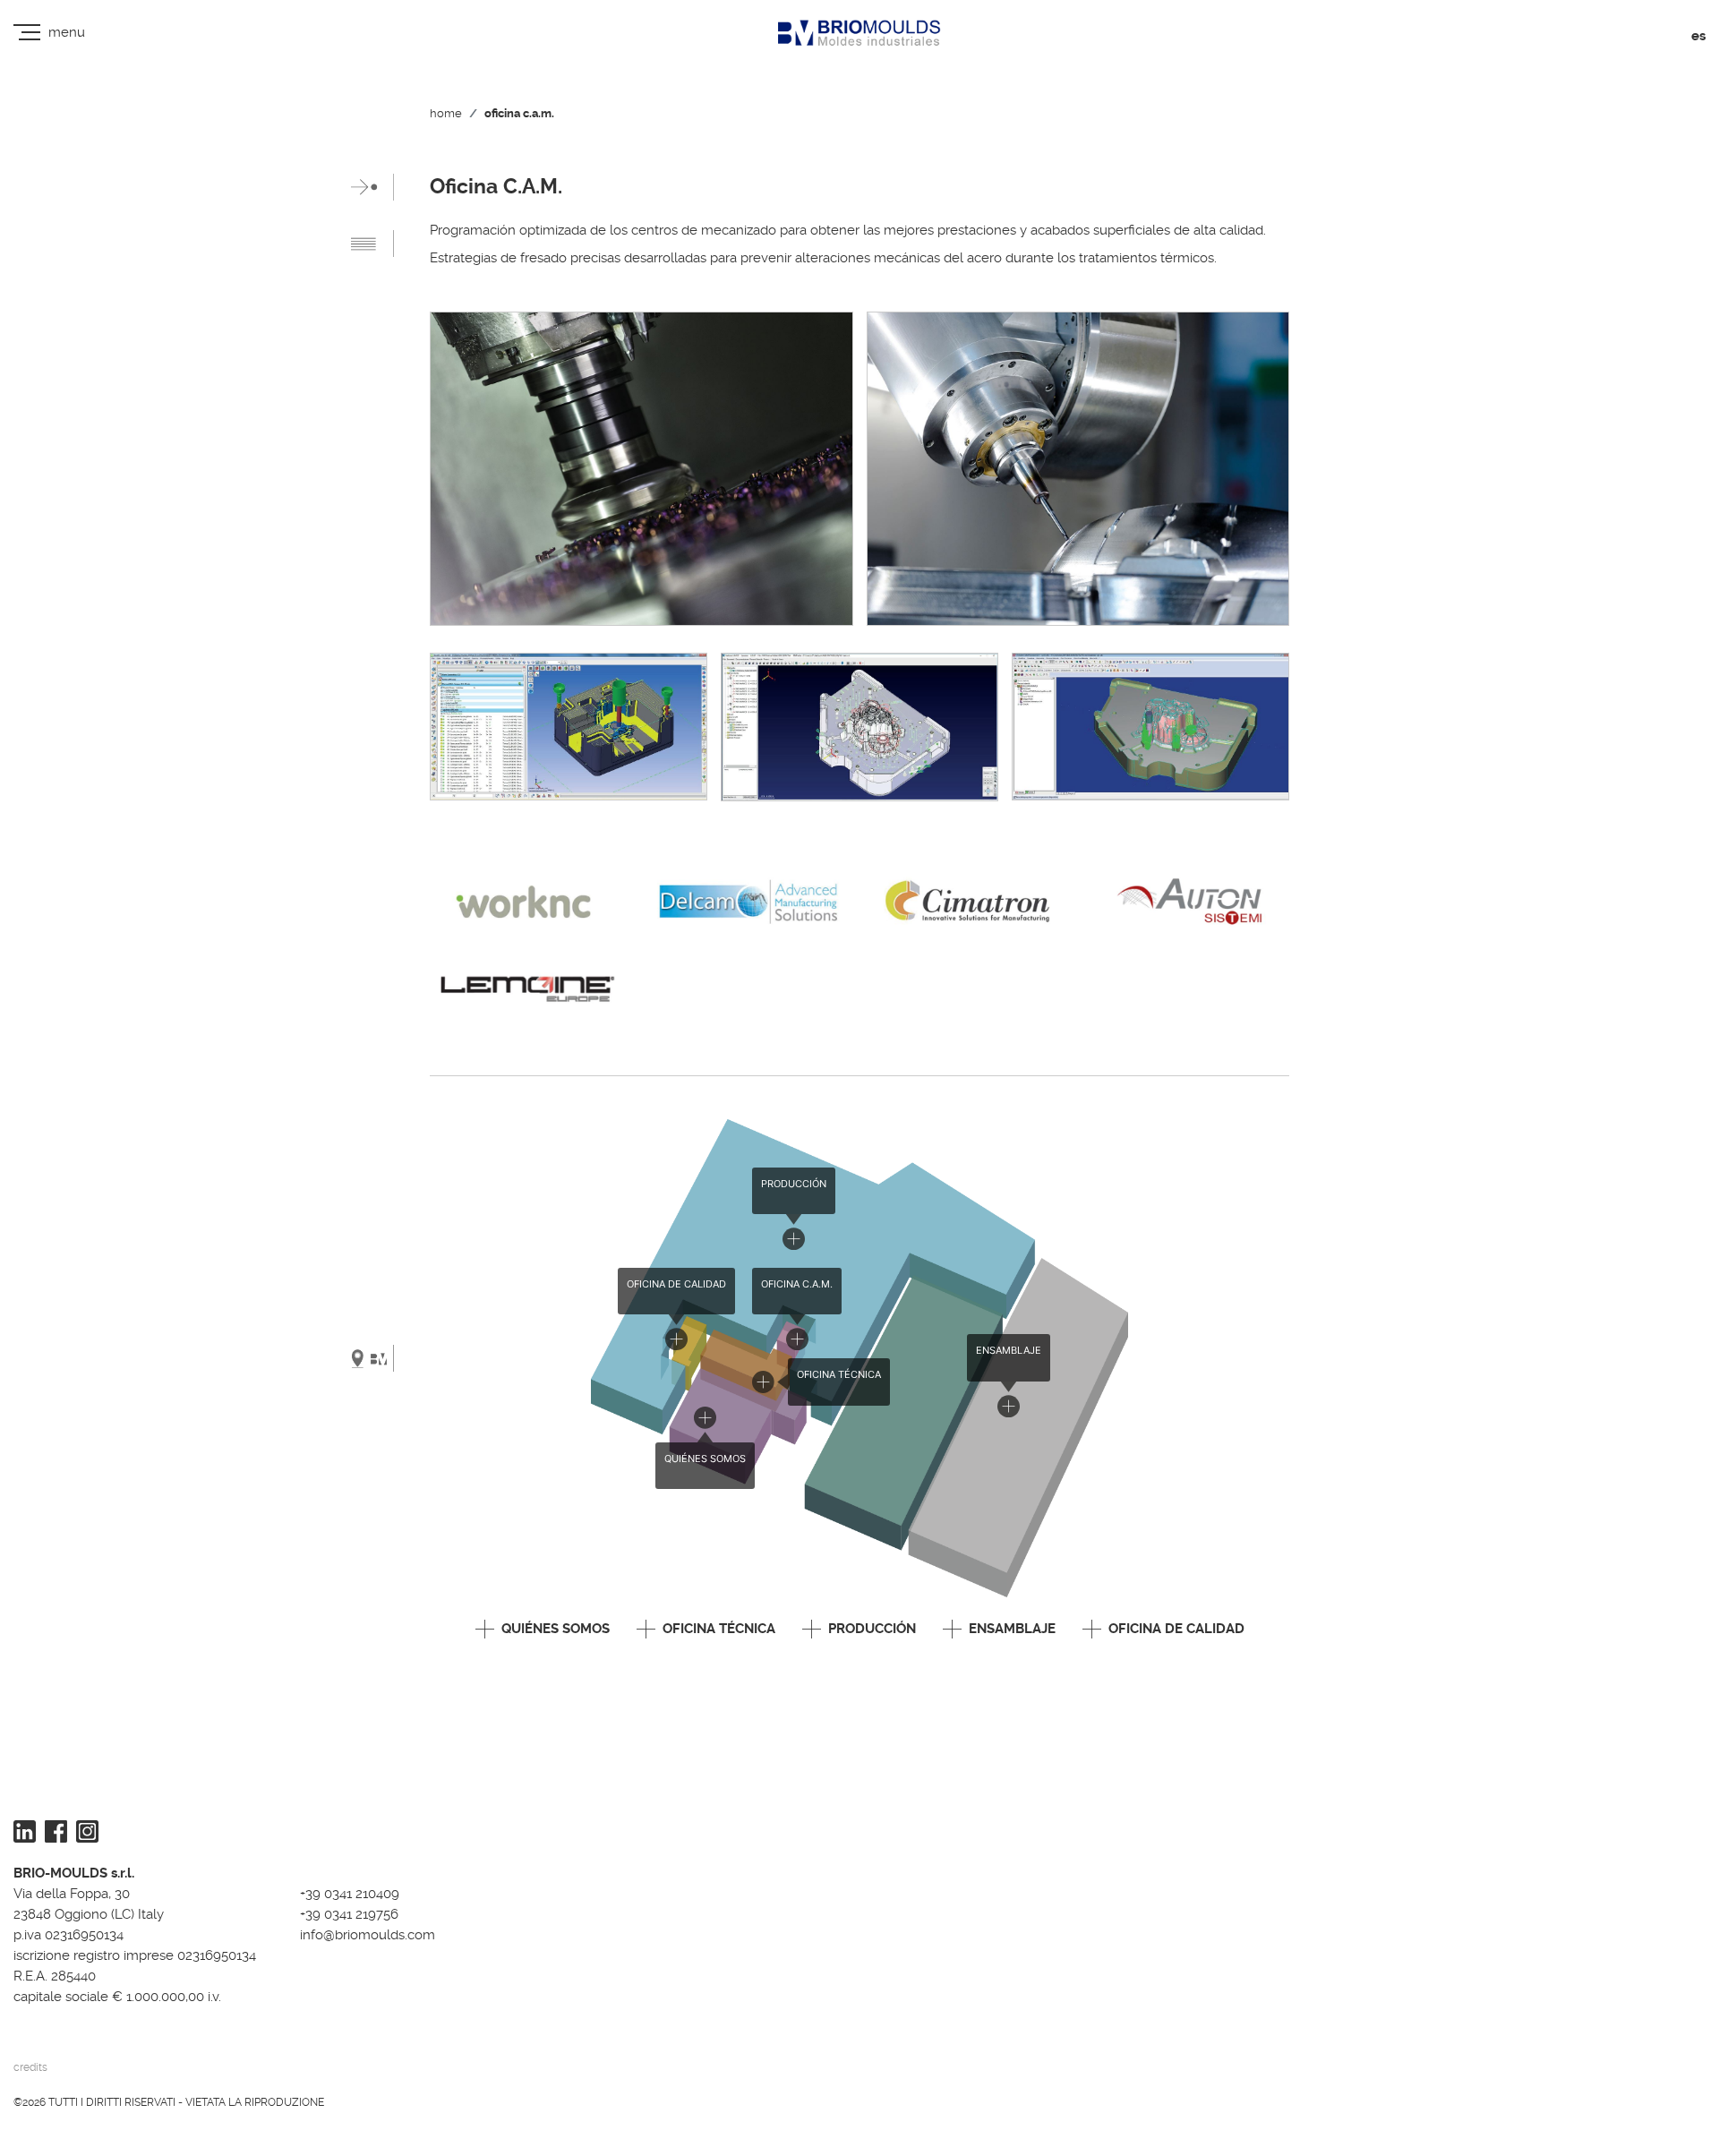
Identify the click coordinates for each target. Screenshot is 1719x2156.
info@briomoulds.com (368, 1935)
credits (30, 2067)
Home (446, 113)
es (1698, 36)
